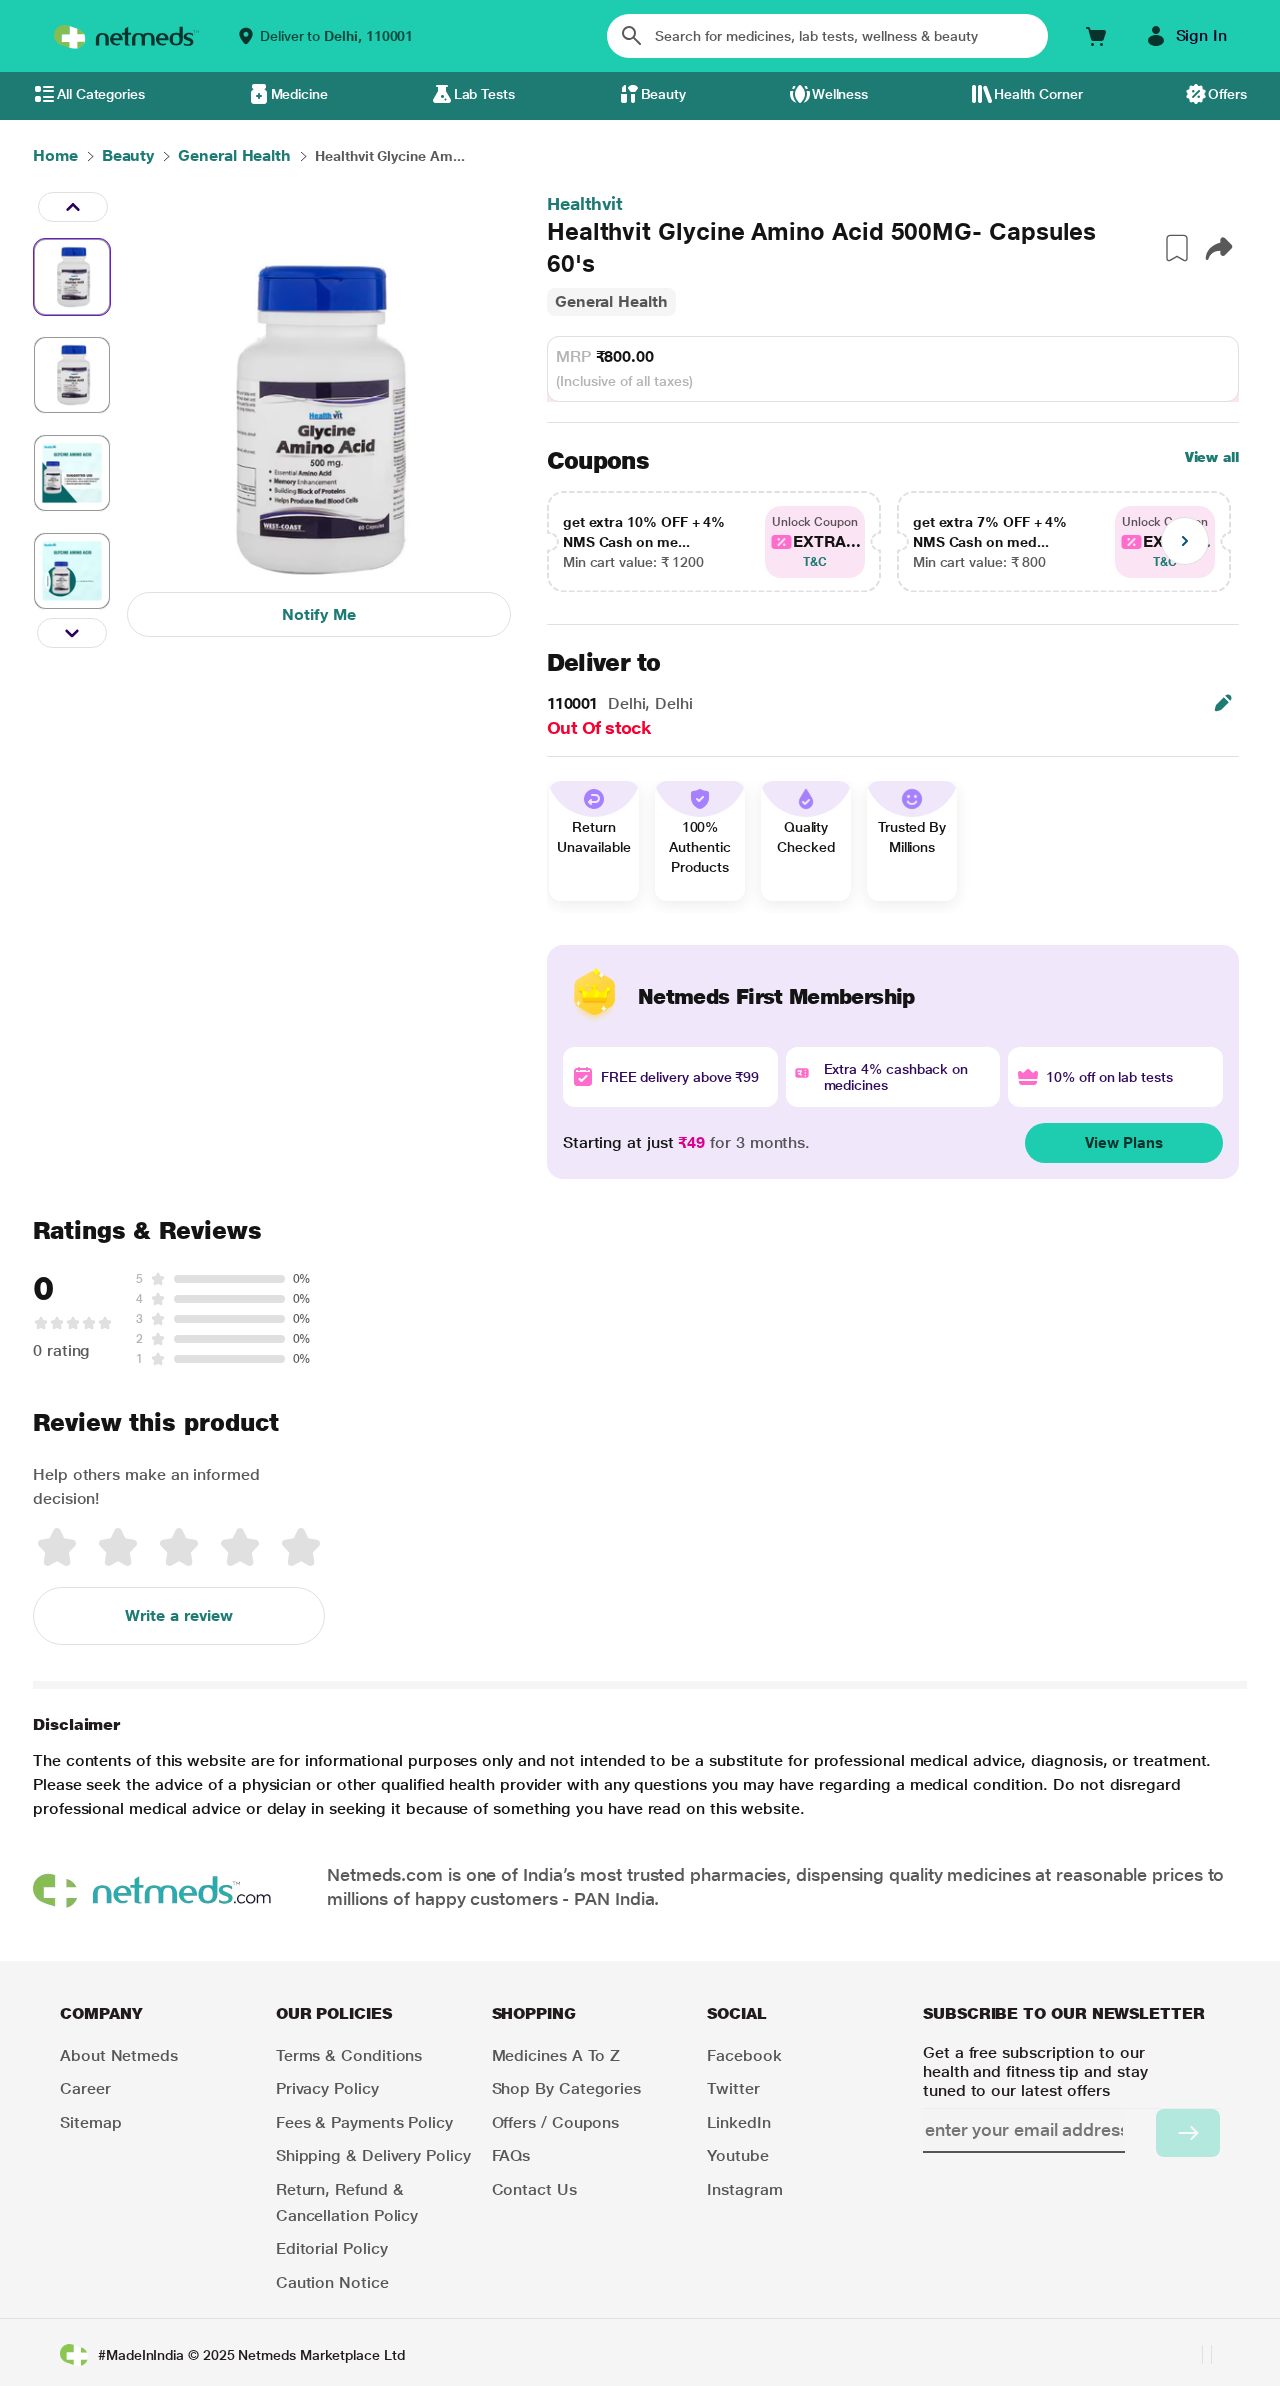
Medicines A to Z (556, 2055)
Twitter (733, 2088)
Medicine (299, 94)
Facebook (744, 2055)
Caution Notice (332, 2282)
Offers (1227, 94)
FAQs (511, 2155)
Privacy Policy (327, 2088)
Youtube (737, 2155)
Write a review (179, 1615)
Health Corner (1038, 94)
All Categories (101, 94)
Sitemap (90, 2122)
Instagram (744, 2189)
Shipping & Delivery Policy (373, 2155)
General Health (611, 301)
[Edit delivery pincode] (1223, 703)
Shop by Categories (567, 2088)
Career (85, 2088)
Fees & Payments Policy (364, 2122)
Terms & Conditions (349, 2055)
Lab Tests (484, 94)
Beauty (664, 94)
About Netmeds (119, 2055)
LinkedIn (738, 2122)
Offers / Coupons (556, 2122)
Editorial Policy (332, 2248)
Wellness (840, 94)
